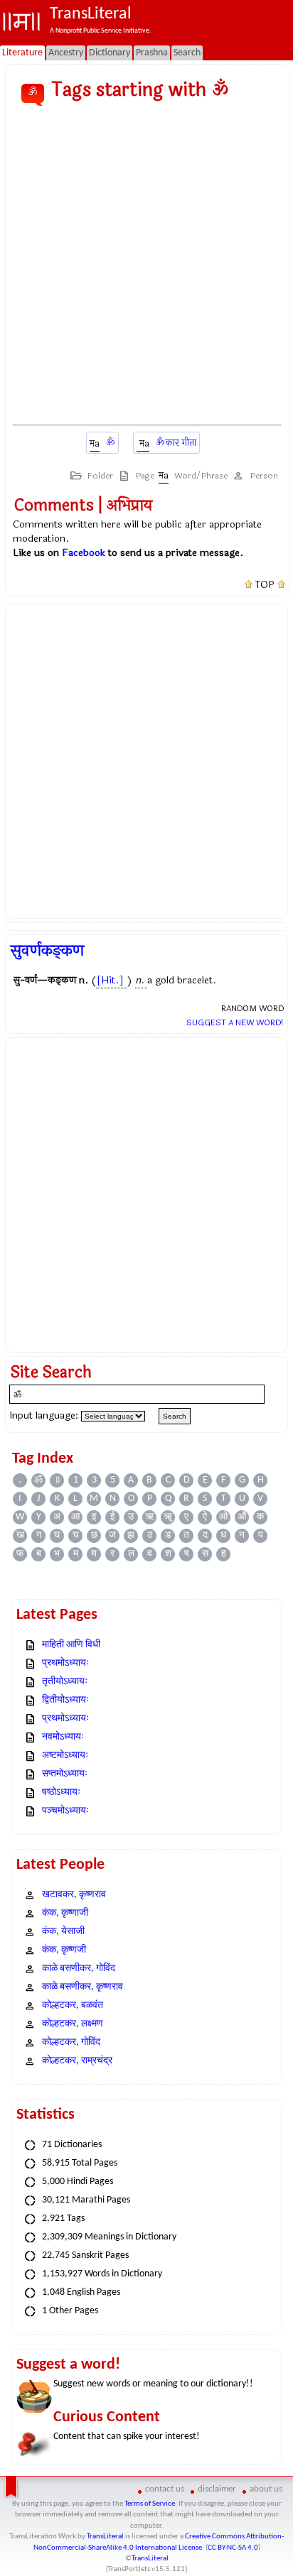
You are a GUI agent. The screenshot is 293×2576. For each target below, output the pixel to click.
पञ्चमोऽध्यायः (65, 1811)
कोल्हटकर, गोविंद (71, 2042)
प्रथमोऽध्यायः (65, 1663)
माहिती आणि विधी (71, 1645)
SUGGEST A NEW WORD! (235, 1022)
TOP (265, 585)
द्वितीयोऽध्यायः (65, 1700)
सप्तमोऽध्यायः (65, 1774)
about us (266, 2489)
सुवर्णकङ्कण (47, 951)
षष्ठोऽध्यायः (61, 1792)
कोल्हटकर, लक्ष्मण (73, 2024)
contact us (165, 2489)
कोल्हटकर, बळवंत (73, 2005)
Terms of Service (150, 2504)
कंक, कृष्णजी (64, 1950)
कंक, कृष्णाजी (65, 1913)
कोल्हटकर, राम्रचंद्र (77, 2061)
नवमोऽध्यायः (63, 1737)
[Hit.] (110, 980)
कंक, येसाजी (63, 1932)
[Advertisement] (146, 266)
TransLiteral (105, 2537)
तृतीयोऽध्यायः (65, 1682)
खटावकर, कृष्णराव (74, 1895)
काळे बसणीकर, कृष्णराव (82, 1987)
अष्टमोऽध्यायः (65, 1756)
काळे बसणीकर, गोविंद (79, 1969)
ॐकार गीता (176, 443)
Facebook (84, 553)
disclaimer (217, 2489)
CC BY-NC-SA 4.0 (233, 2548)
